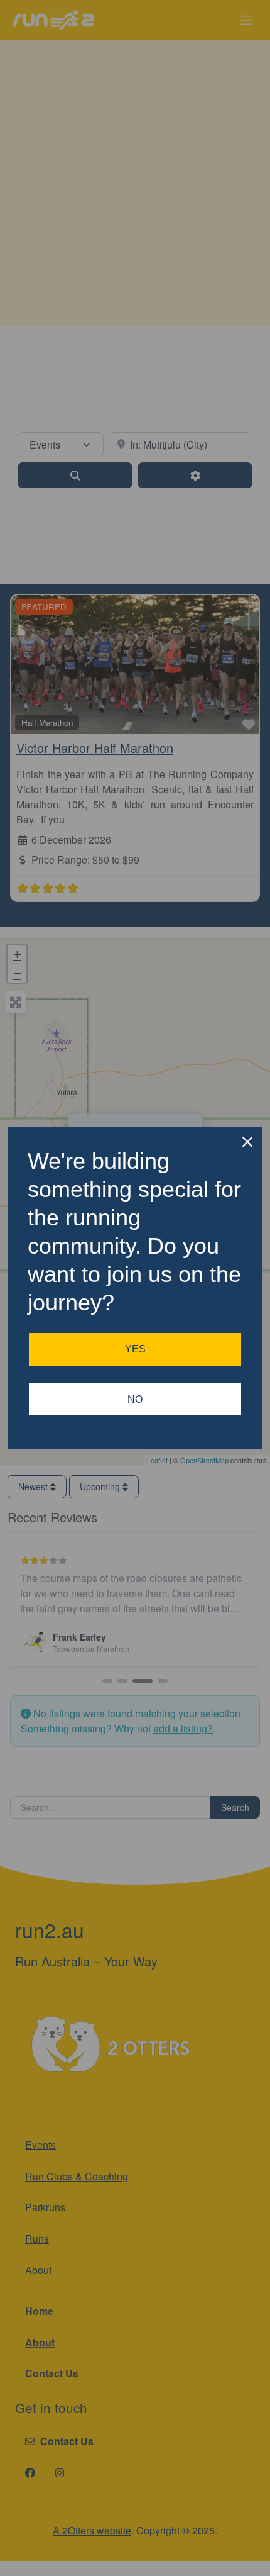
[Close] (247, 1142)
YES (135, 1349)
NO (135, 1399)
